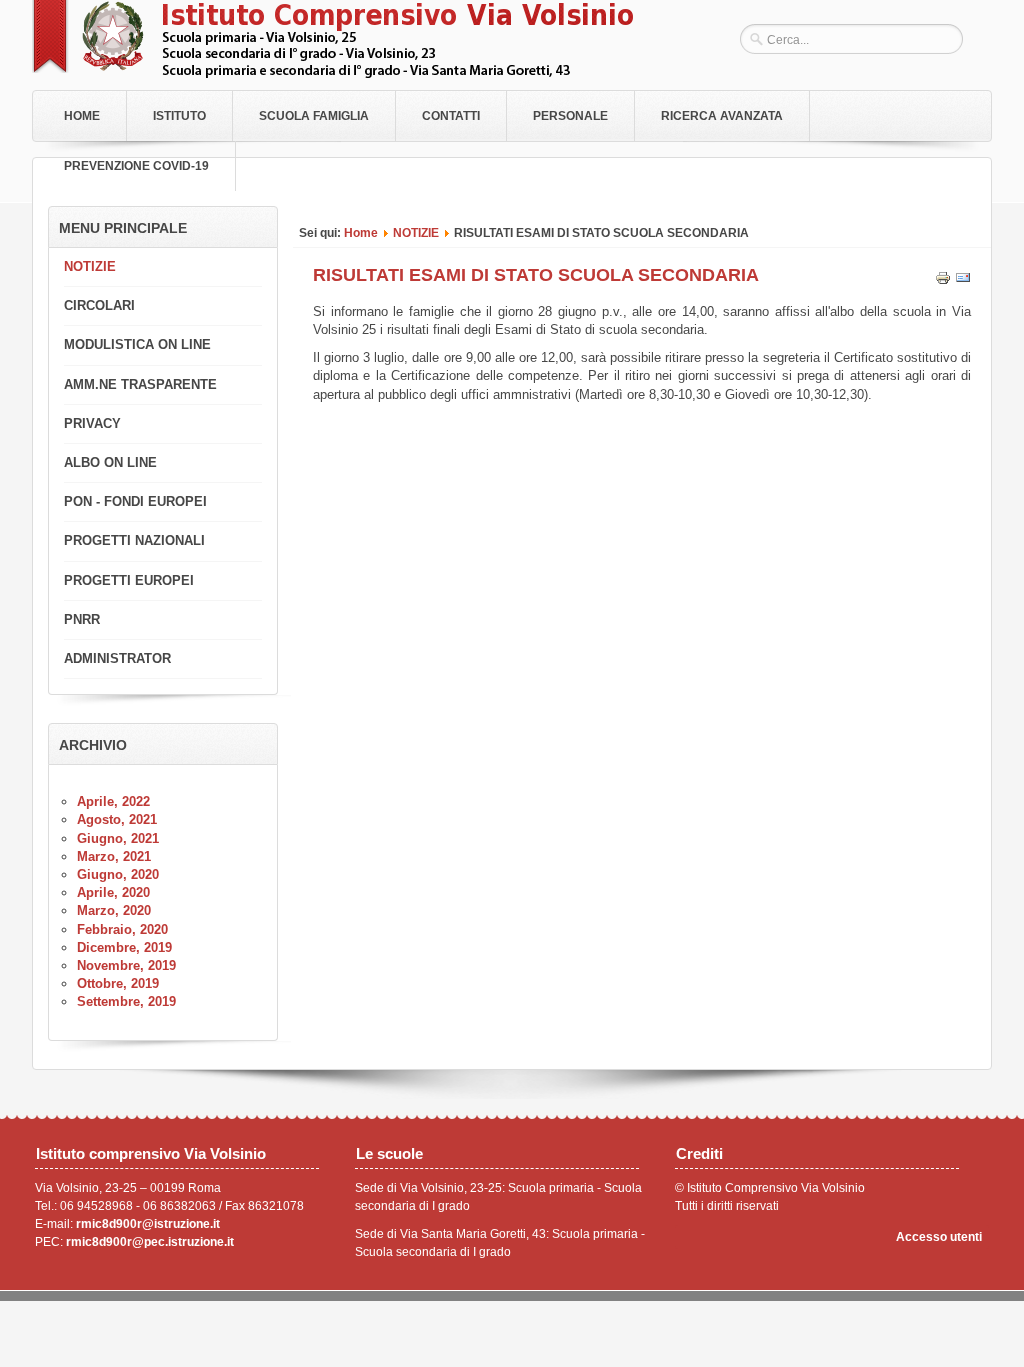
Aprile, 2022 (113, 801)
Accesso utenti (939, 1237)
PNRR (82, 619)
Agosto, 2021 (117, 819)
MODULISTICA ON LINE (137, 344)
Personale (570, 116)
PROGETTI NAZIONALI (134, 540)
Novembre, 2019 (126, 965)
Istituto (179, 116)
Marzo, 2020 (114, 910)
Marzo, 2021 (114, 856)
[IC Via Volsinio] (332, 73)
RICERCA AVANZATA (722, 116)
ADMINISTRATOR (117, 658)
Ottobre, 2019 (118, 983)
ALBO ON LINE (110, 462)
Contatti (451, 116)
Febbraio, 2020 (122, 929)
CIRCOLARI (99, 305)
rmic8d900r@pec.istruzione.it (150, 1242)
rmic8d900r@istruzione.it (148, 1224)
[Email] (963, 281)
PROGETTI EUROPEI (129, 580)
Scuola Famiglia (314, 116)
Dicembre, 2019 (124, 947)
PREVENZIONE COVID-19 (136, 166)
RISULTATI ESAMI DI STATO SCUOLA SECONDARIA (536, 275)
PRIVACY (92, 423)
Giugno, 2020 (118, 874)
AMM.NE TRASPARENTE (140, 384)
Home (82, 116)
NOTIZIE (416, 232)
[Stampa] (943, 281)
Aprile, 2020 (113, 892)
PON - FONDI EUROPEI (135, 501)
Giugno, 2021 (118, 838)
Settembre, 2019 (126, 1001)
